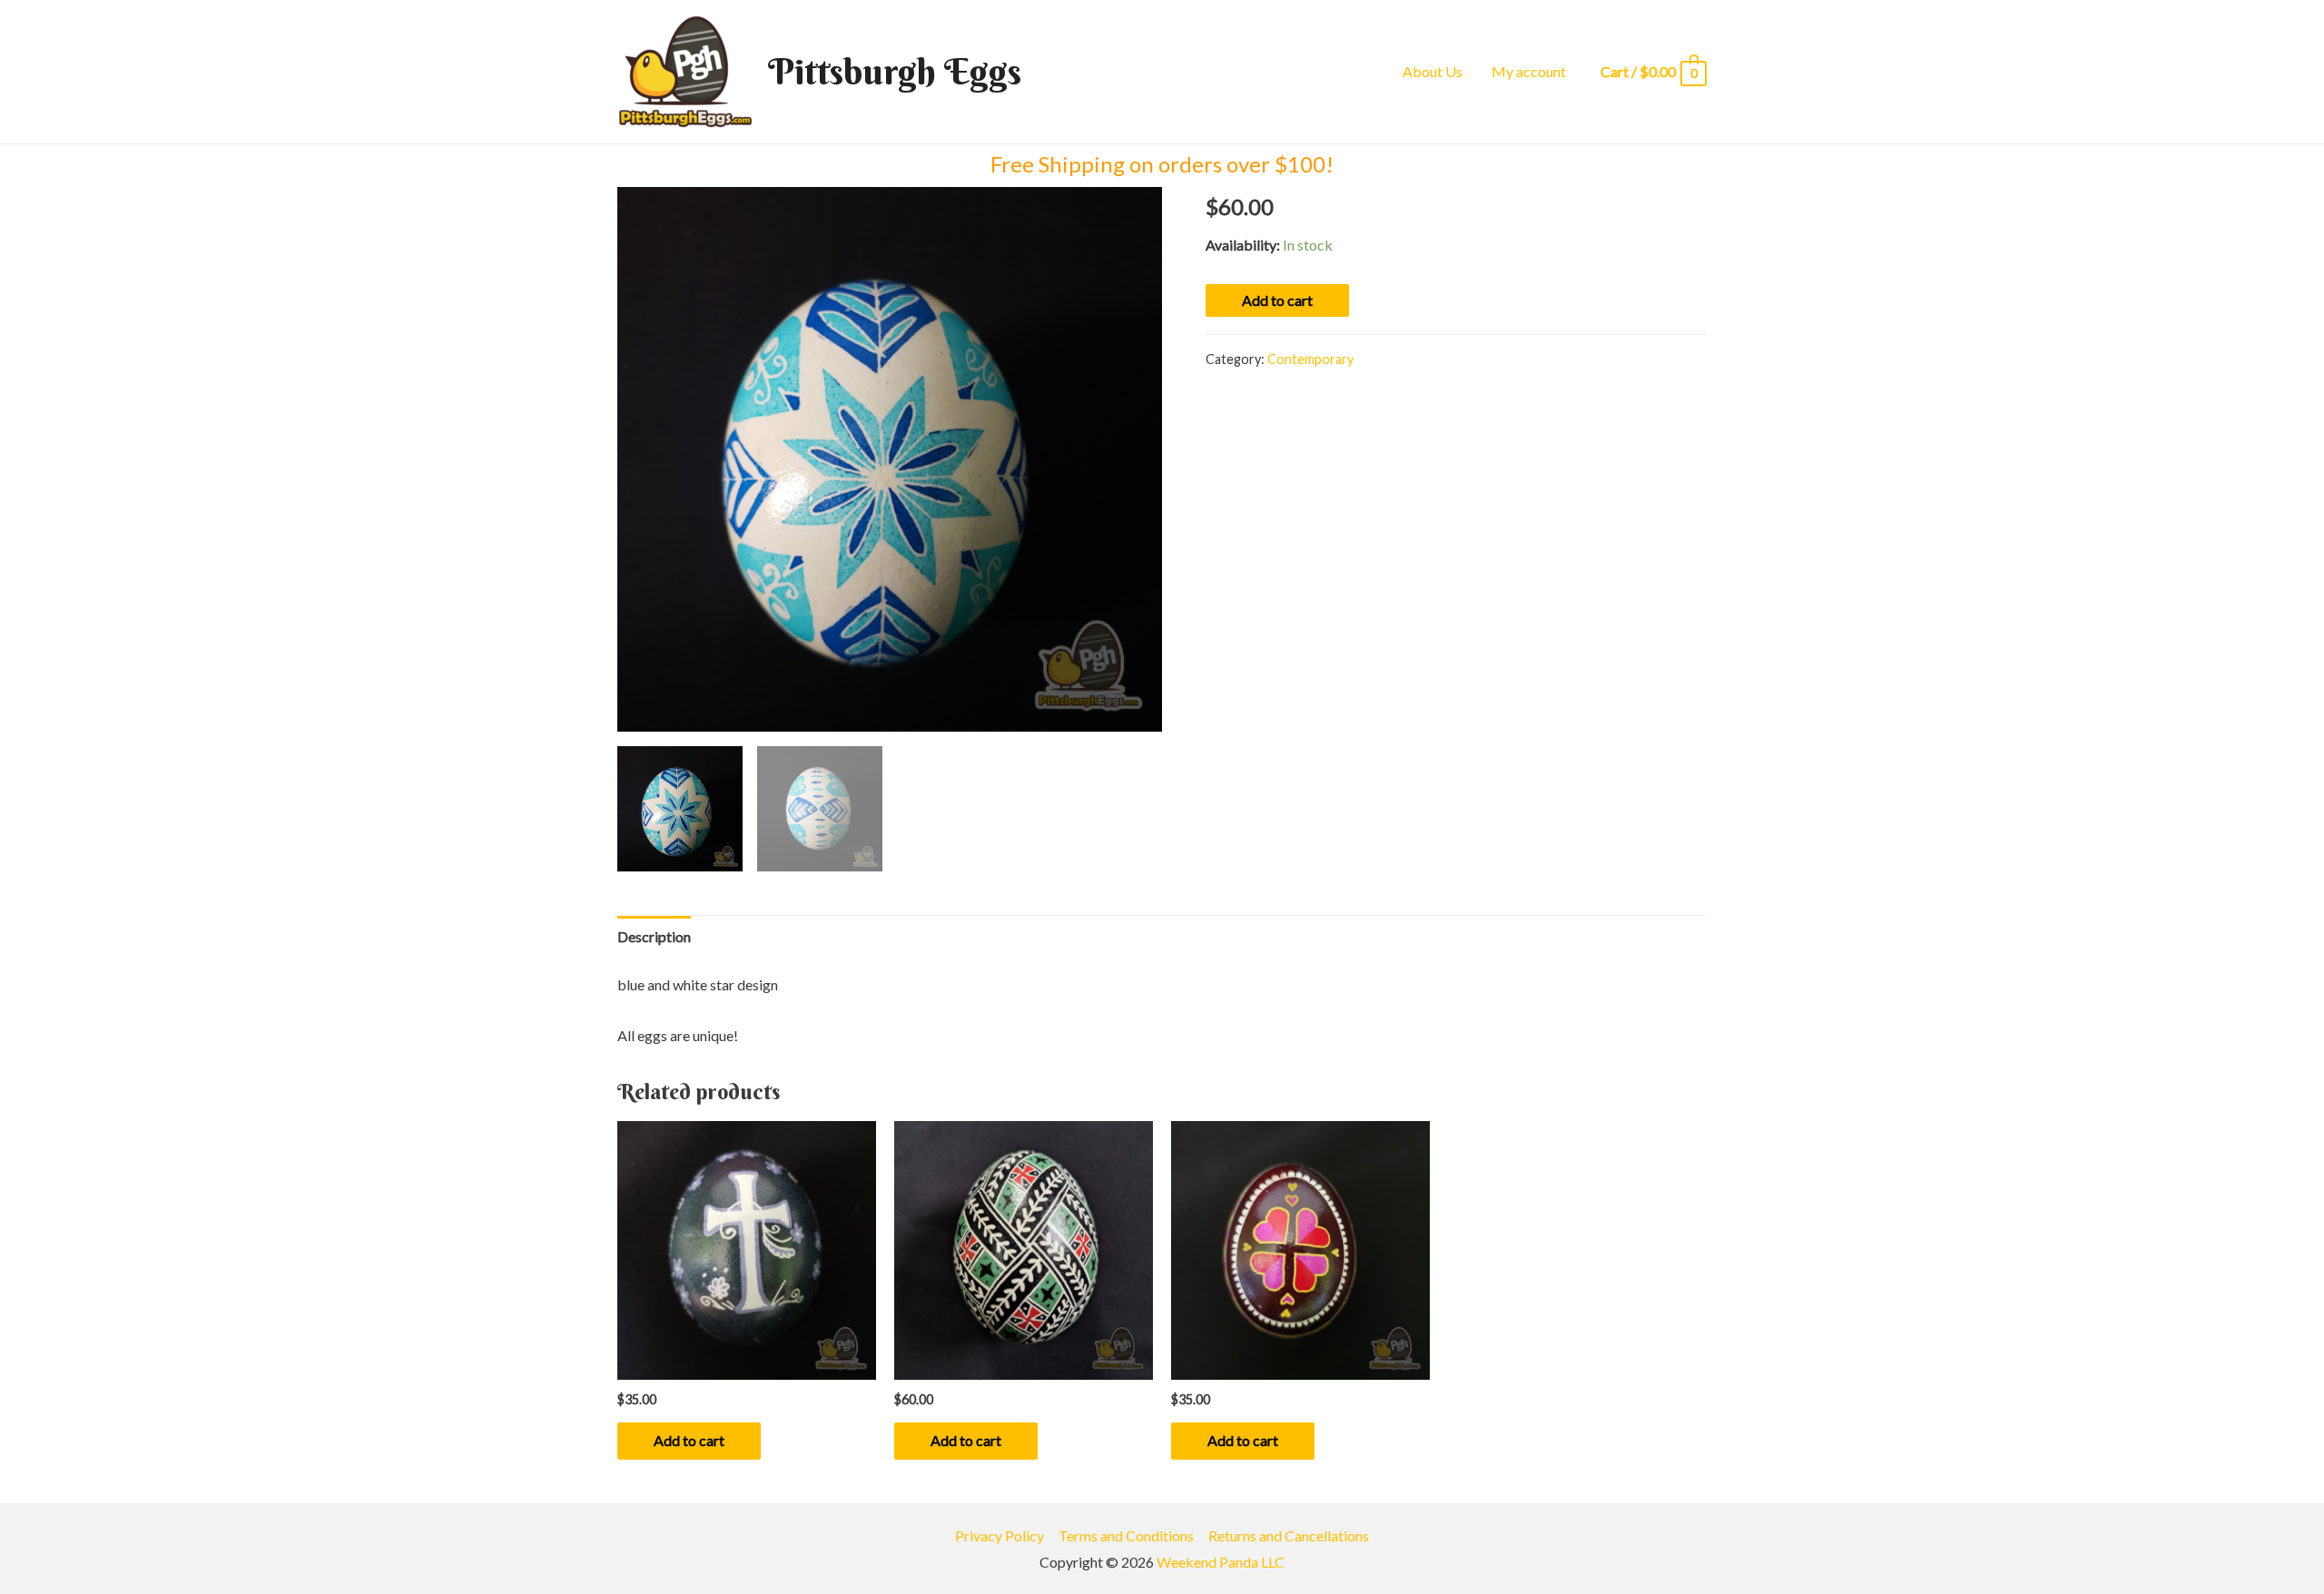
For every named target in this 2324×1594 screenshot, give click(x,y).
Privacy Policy (1000, 1535)
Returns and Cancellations (1289, 1535)
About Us (1433, 71)
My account (1529, 71)
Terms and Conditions (1126, 1535)
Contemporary (1310, 359)
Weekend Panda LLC (1221, 1562)
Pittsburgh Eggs (895, 71)
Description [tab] (654, 936)
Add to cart (1277, 300)
